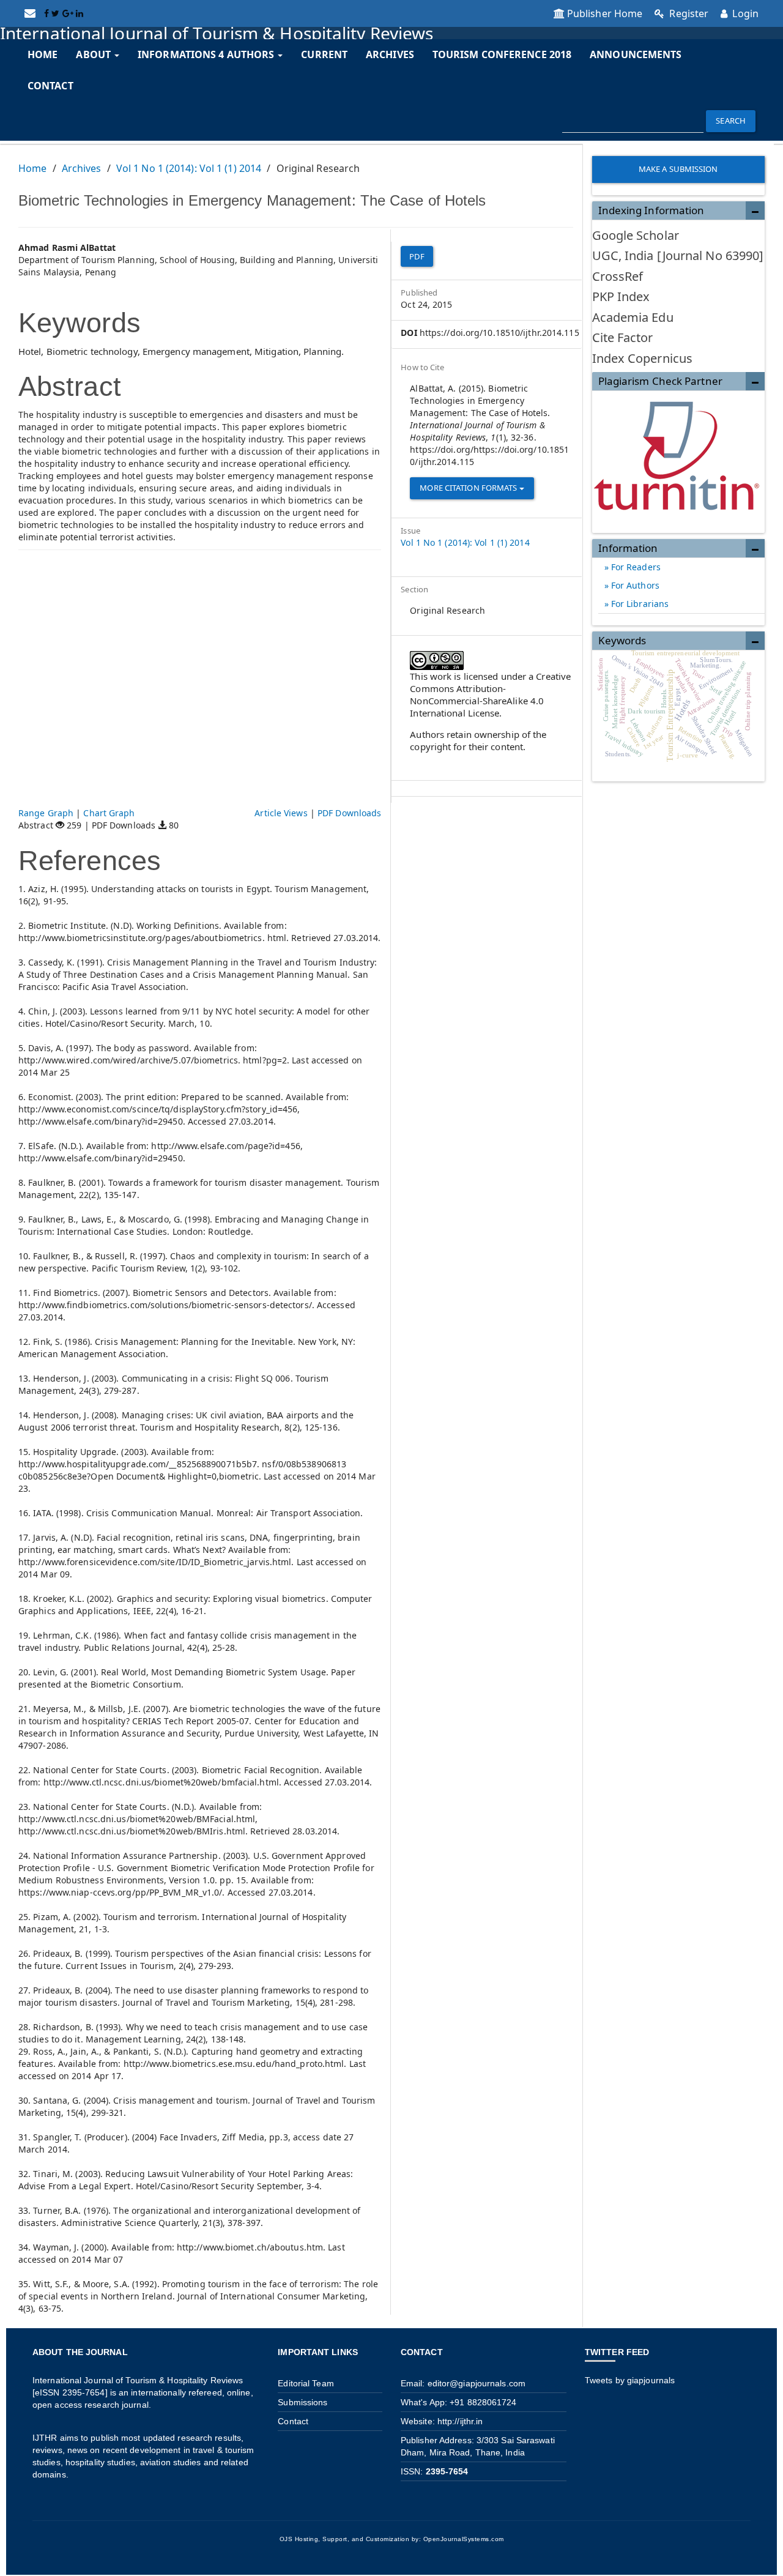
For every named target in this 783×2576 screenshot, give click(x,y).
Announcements (636, 54)
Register (688, 13)
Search (731, 121)
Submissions (302, 2402)
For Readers (635, 567)
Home (43, 54)
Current (324, 54)
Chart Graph (109, 813)
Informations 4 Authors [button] (207, 54)
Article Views (281, 813)
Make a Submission (678, 169)
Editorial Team (306, 2383)
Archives (390, 54)
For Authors (634, 585)
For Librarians (639, 604)
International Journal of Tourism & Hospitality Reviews (217, 33)
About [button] (95, 54)
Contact (50, 86)
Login (744, 13)
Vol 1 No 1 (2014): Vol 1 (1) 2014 (189, 168)
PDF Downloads (349, 813)
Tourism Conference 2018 (502, 54)
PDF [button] (417, 256)
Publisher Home (605, 13)
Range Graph (46, 813)
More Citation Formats (469, 488)
